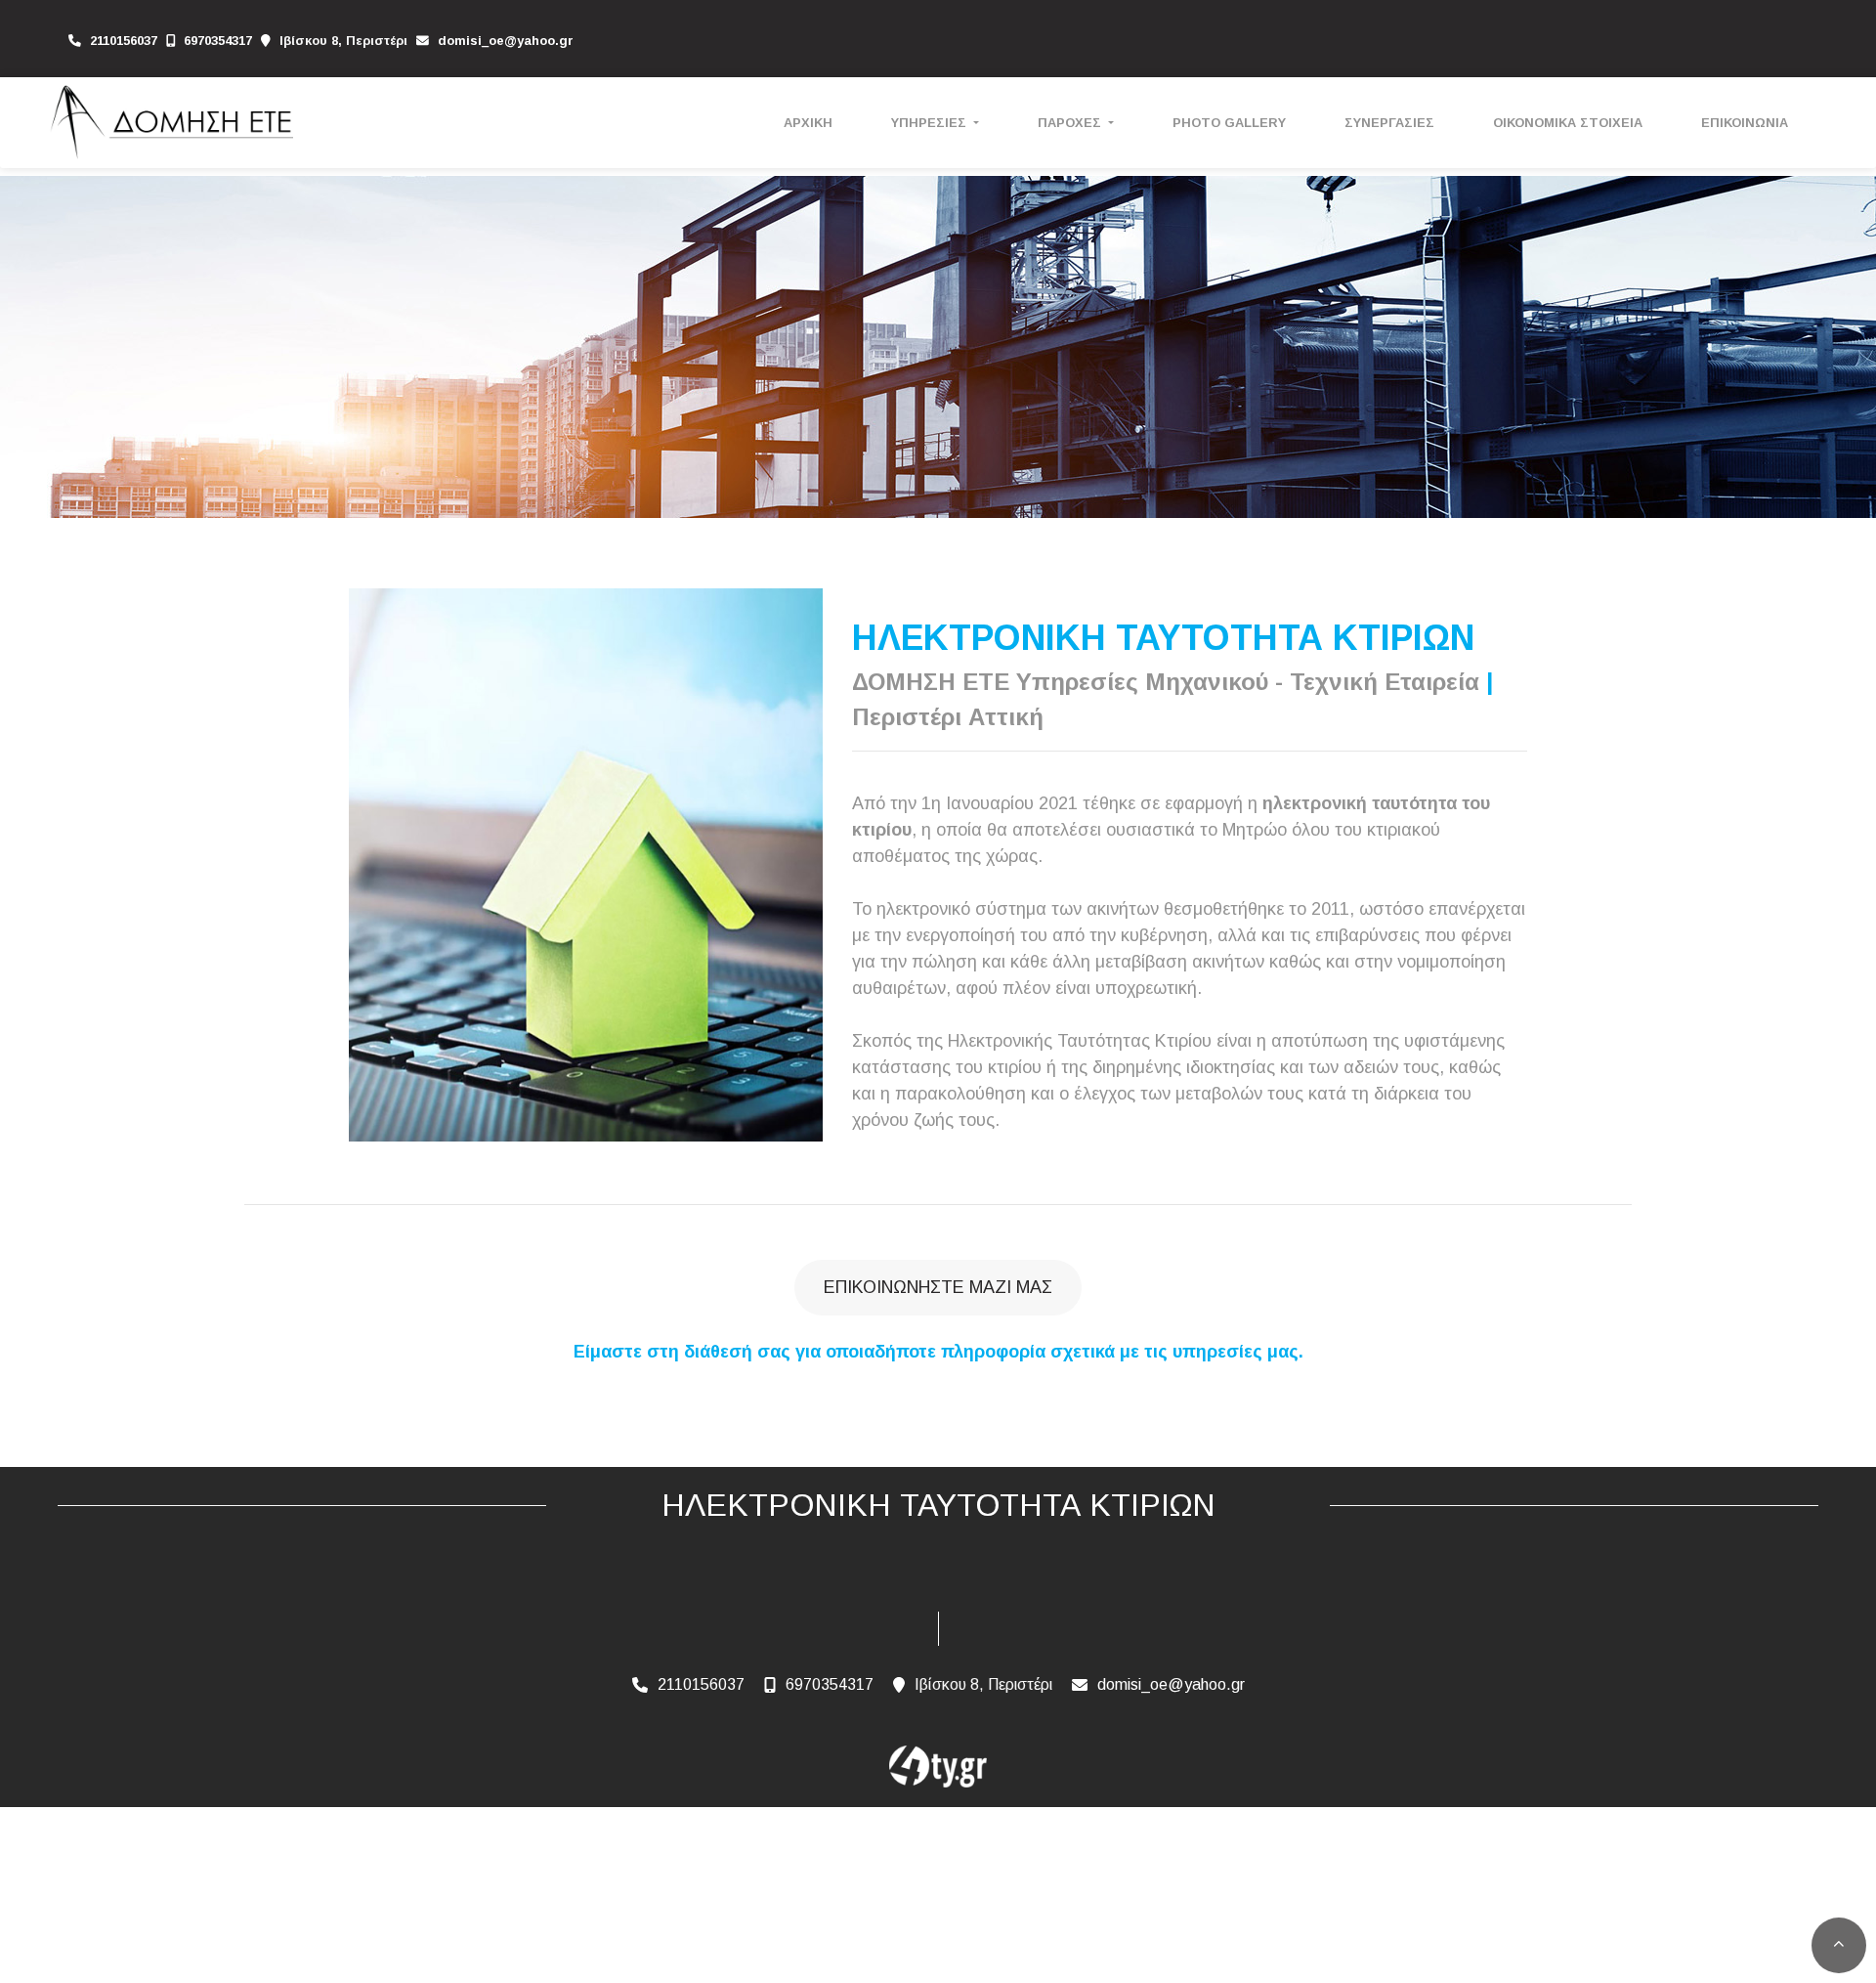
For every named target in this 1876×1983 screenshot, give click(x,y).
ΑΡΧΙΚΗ (808, 123)
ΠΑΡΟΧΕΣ (1071, 123)
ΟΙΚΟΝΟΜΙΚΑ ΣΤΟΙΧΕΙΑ (1568, 123)
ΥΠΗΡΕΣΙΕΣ (931, 123)
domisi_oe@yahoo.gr (506, 41)
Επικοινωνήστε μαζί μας (938, 1287)
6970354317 (218, 41)
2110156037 (124, 41)
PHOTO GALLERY (1229, 123)
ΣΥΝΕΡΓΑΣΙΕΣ (1389, 123)
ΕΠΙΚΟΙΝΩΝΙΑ (1745, 123)
